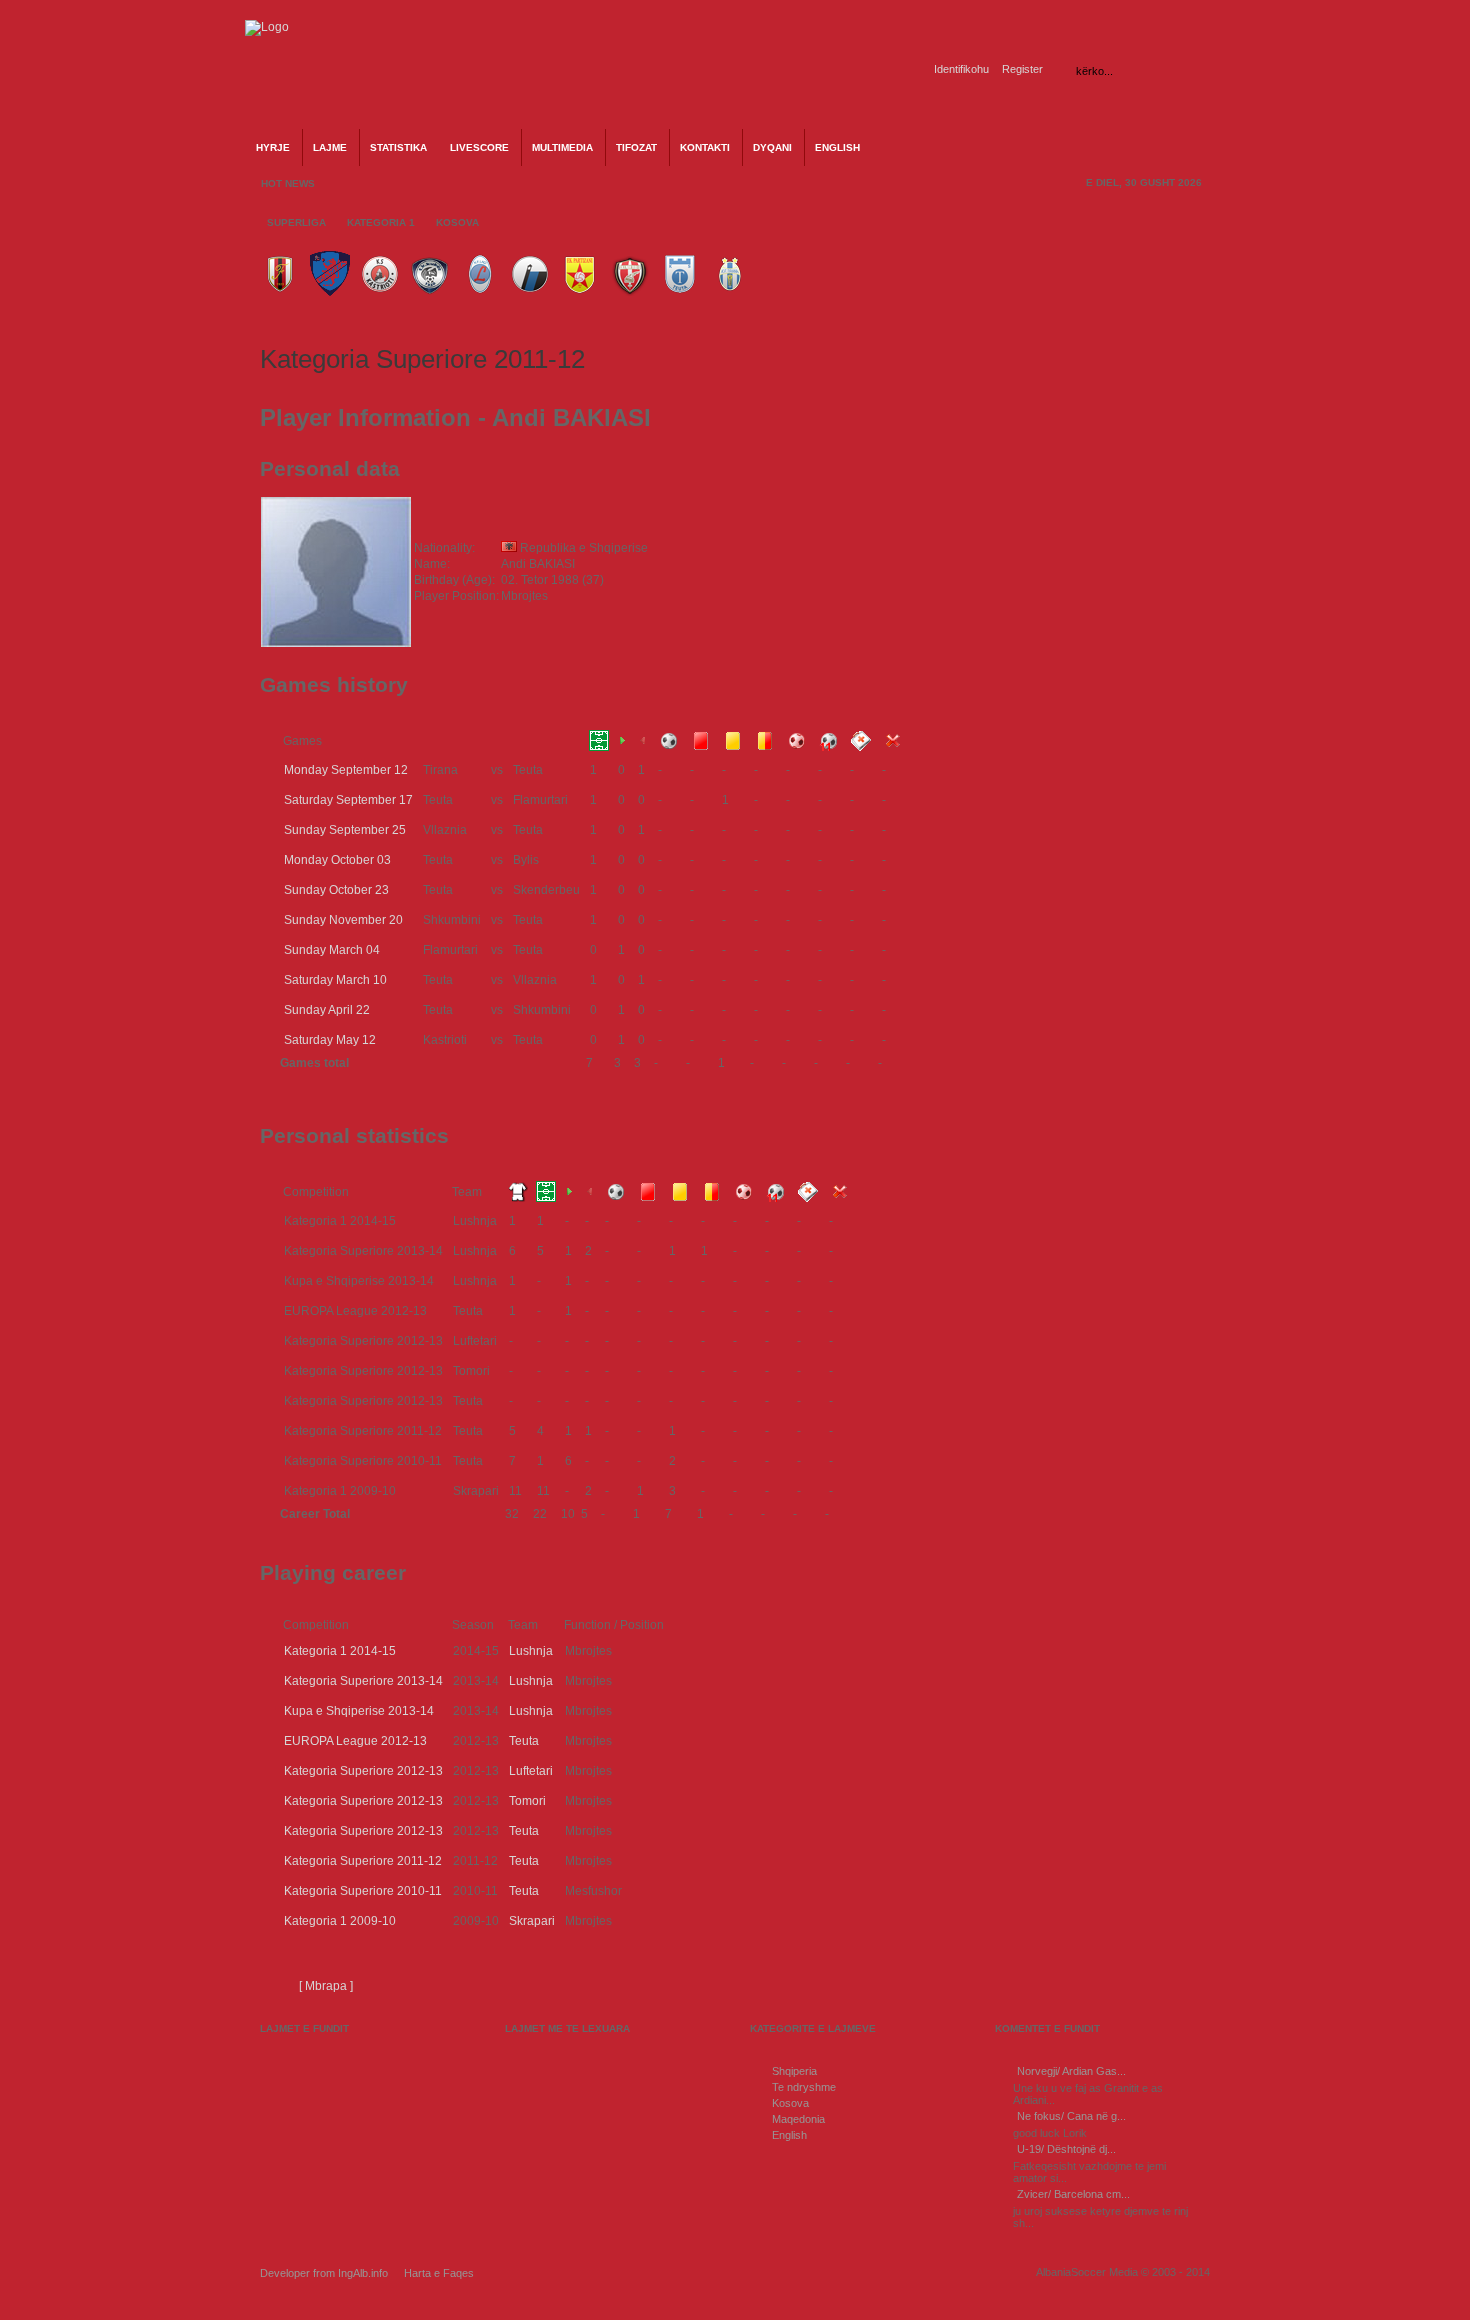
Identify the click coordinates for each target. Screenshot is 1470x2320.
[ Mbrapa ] (326, 1986)
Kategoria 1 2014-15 (340, 1651)
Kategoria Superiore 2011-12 (363, 1861)
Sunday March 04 (332, 950)
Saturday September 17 (348, 800)
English (789, 2135)
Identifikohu (961, 69)
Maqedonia (798, 2119)
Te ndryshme (804, 2087)
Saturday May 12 (330, 1040)
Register (1022, 69)
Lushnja (531, 1651)
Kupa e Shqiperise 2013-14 (359, 1711)
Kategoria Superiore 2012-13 (363, 1771)
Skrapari (532, 1921)
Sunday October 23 (336, 890)
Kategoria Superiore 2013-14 (363, 1681)
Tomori (527, 1801)
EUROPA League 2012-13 (355, 1741)
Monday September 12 (346, 770)
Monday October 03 (337, 860)
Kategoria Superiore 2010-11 (363, 1891)
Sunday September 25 (345, 830)
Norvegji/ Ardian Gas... (1071, 2071)
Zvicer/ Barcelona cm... (1073, 2194)
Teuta (524, 1741)
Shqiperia (794, 2071)
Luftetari (531, 1771)
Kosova (790, 2103)
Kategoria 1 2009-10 (340, 1921)
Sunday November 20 (343, 920)
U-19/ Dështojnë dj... (1066, 2149)
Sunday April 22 (327, 1010)
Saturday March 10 (335, 980)
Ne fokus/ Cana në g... (1071, 2116)
